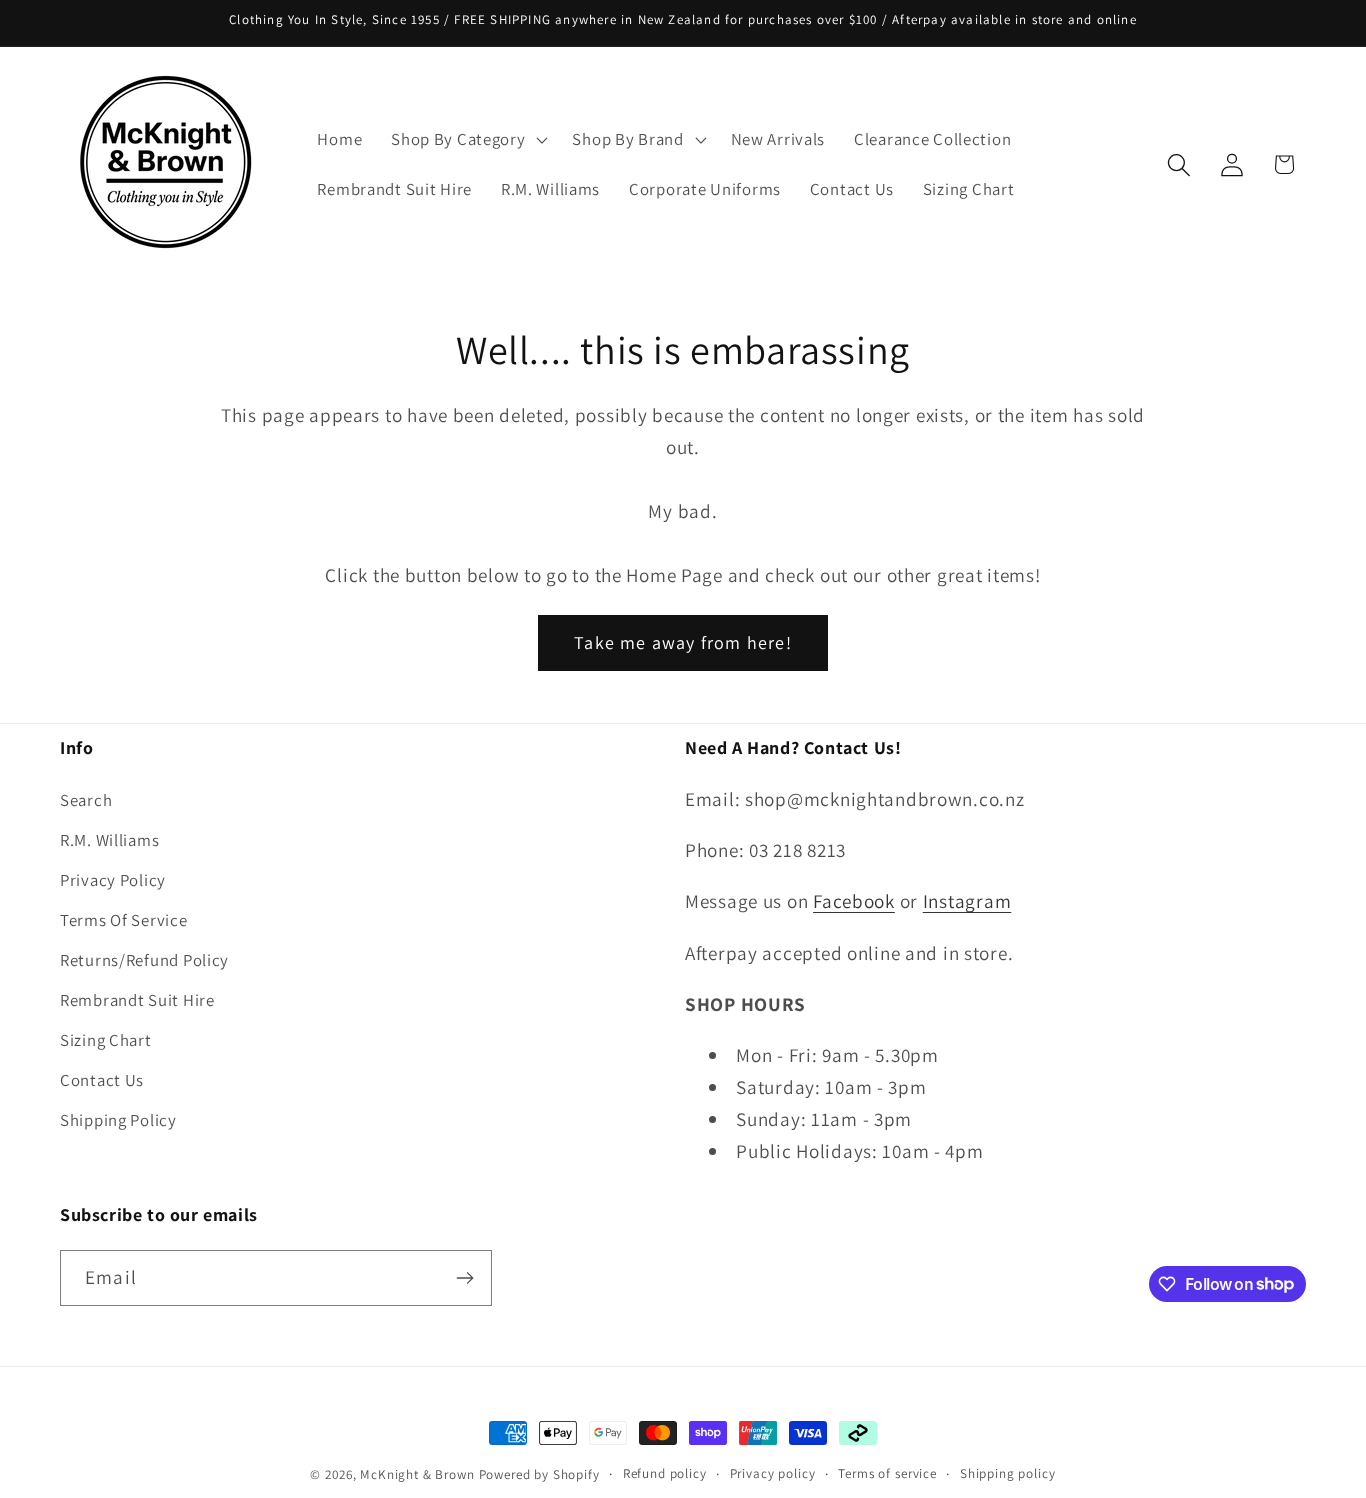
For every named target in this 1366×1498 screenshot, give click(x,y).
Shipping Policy (118, 1120)
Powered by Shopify (539, 1474)
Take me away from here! (683, 642)
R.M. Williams (109, 840)
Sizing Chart (106, 1040)
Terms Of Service (124, 920)
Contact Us (102, 1080)
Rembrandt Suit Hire (137, 1000)
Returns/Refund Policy (144, 960)
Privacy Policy (113, 880)
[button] (467, 140)
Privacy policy (773, 1473)
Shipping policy (1008, 1473)
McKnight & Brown (417, 1474)
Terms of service (887, 1473)
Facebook (854, 901)
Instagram (967, 901)
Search (86, 800)
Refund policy (665, 1473)
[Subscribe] (464, 1278)
